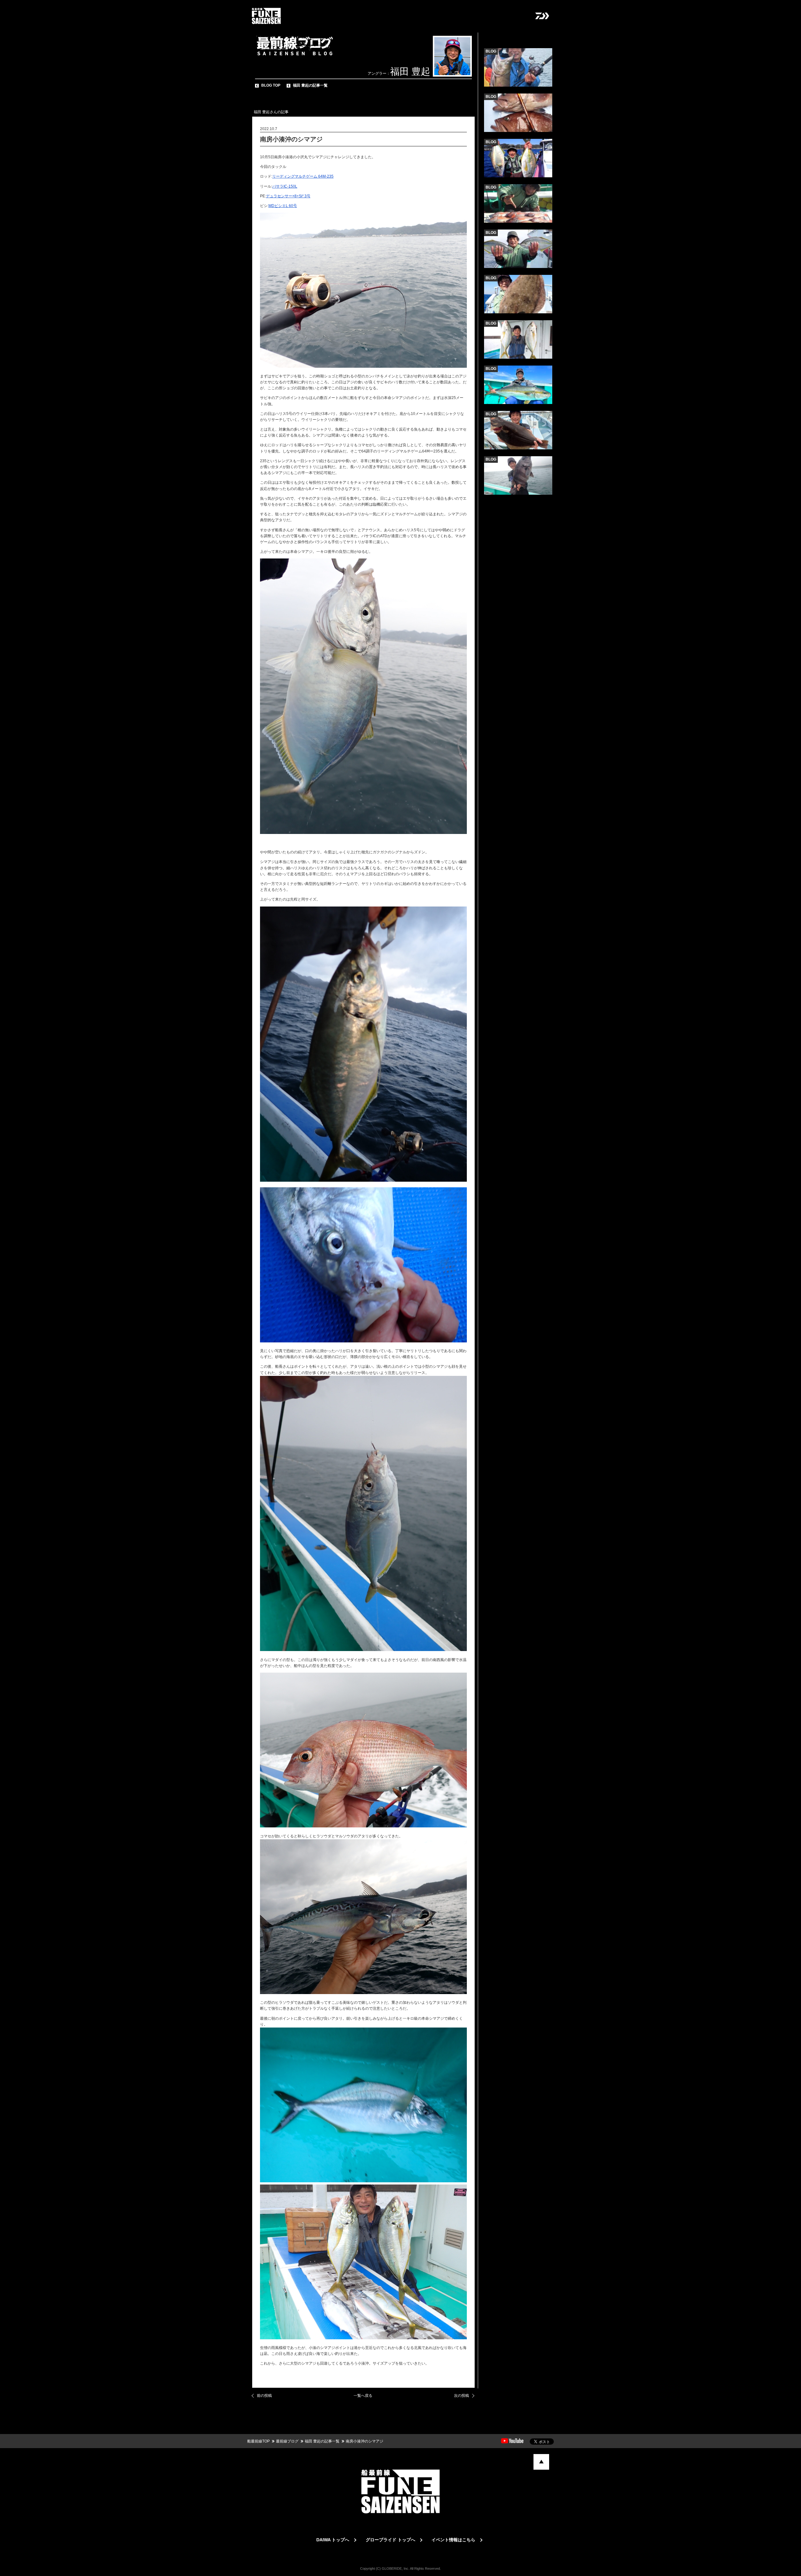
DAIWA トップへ (333, 2540)
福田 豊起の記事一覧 (310, 85)
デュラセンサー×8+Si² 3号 (288, 196)
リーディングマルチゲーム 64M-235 (303, 176)
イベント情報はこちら (453, 2540)
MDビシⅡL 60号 (283, 206)
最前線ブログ (287, 2441)
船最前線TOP (258, 2441)
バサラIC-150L (285, 186)
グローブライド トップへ (390, 2540)
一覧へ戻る (363, 2396)
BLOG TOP (271, 85)
